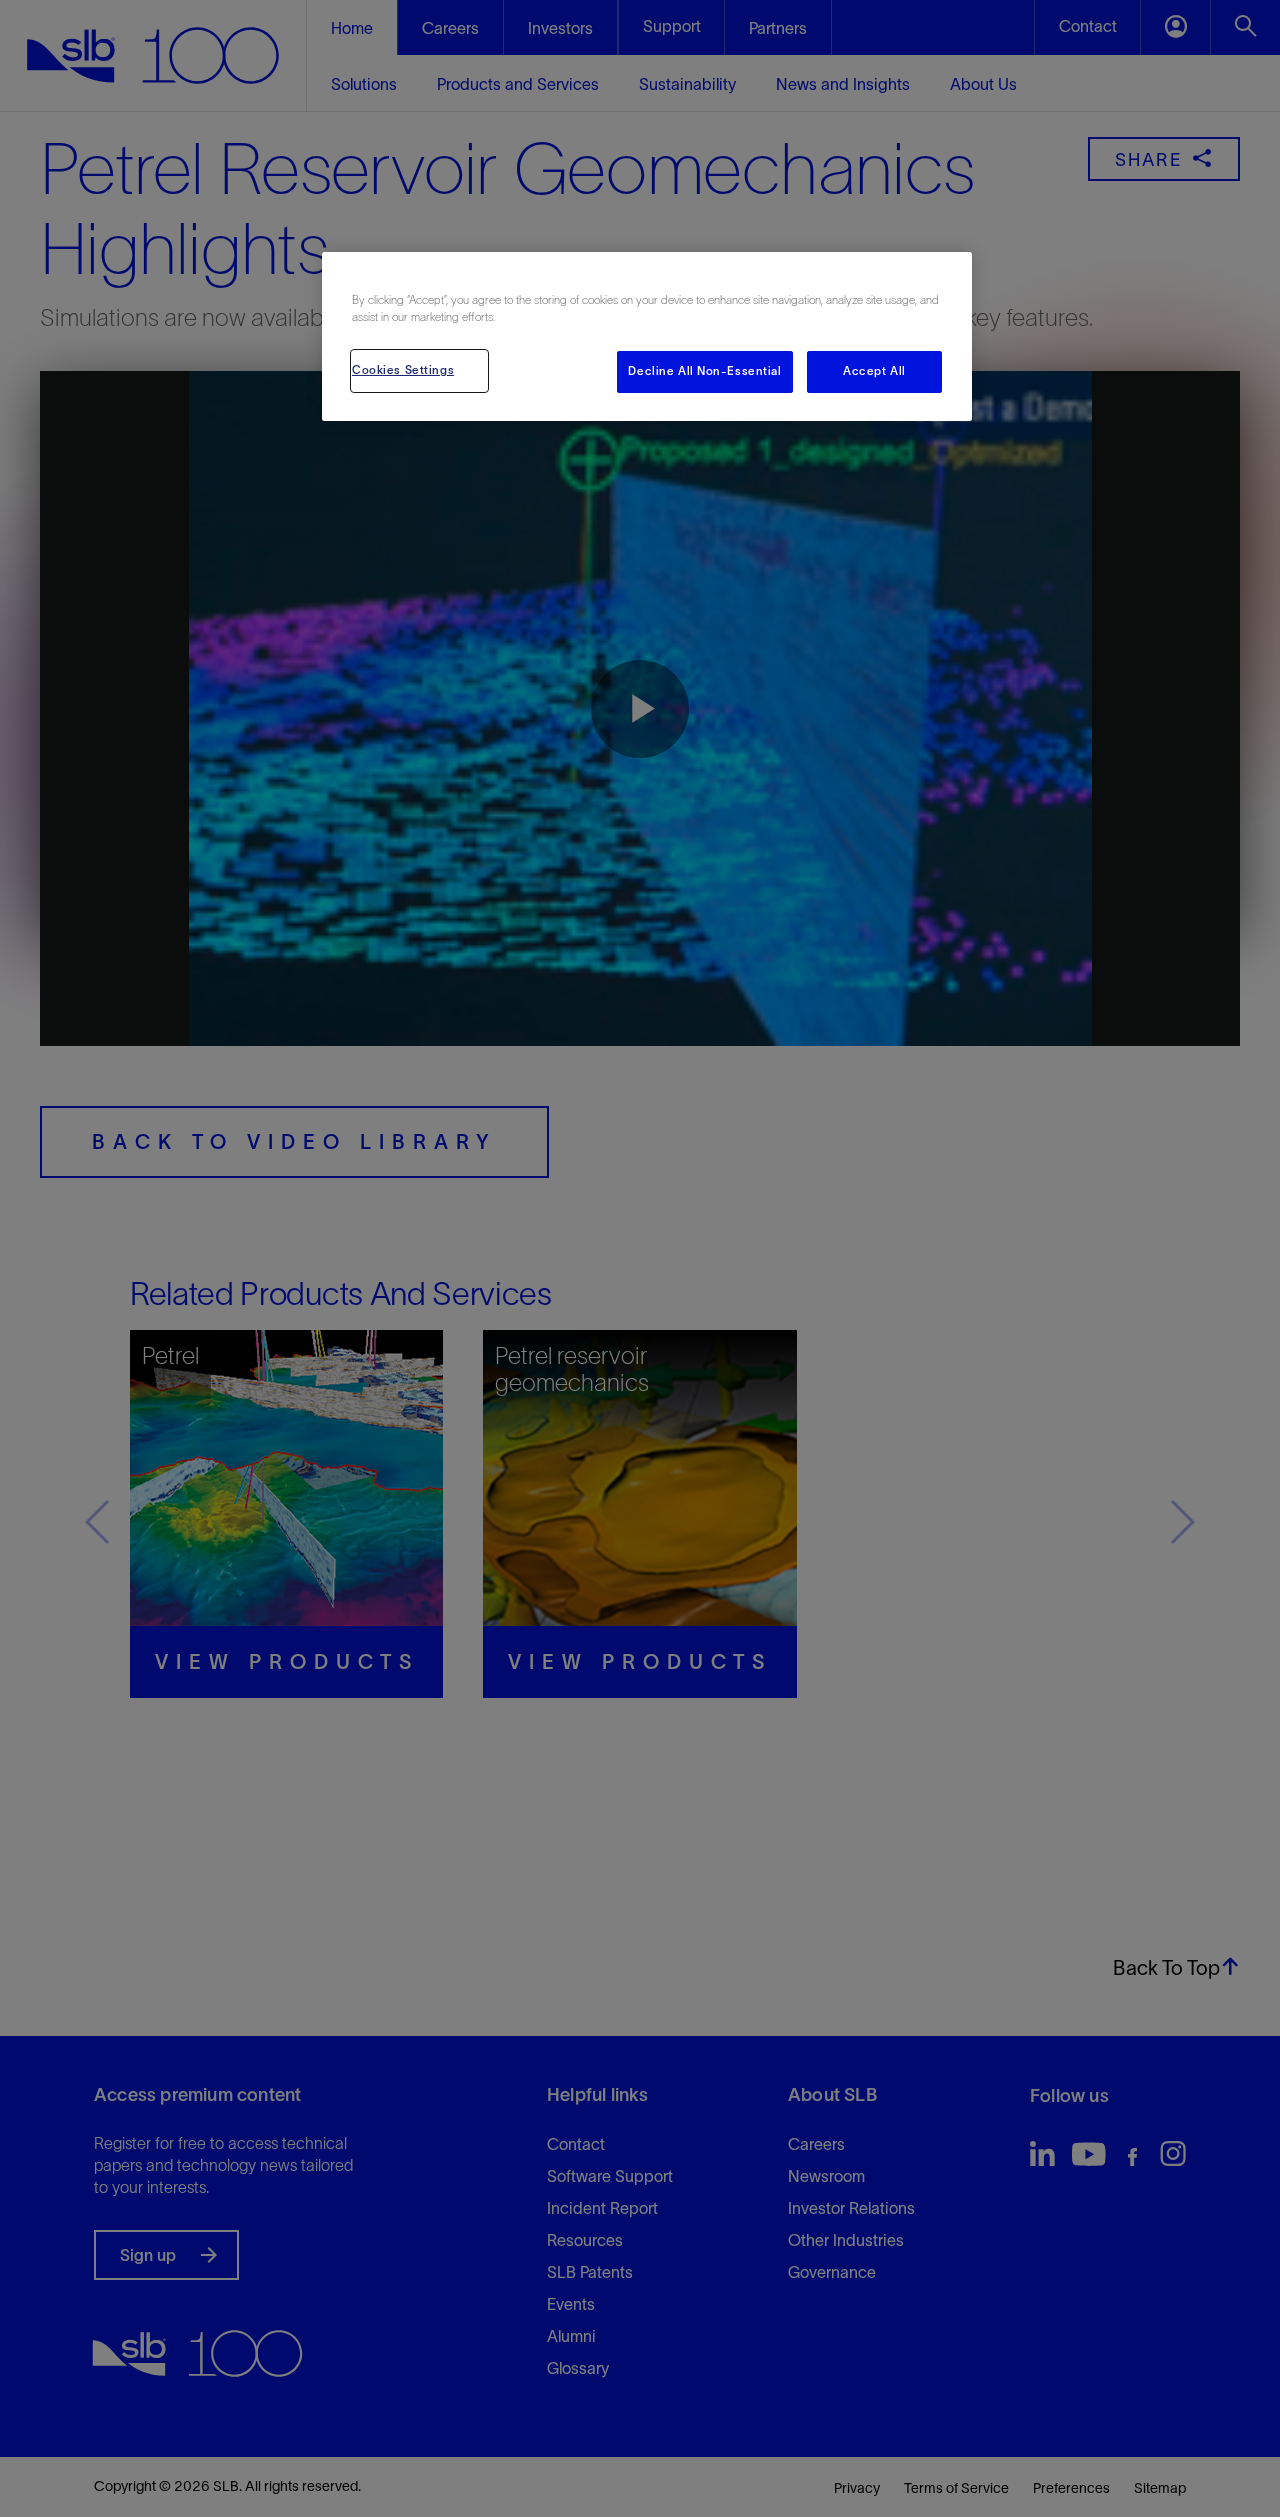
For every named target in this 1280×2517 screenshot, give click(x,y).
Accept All (874, 371)
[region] (647, 336)
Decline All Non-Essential (704, 371)
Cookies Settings (403, 370)
